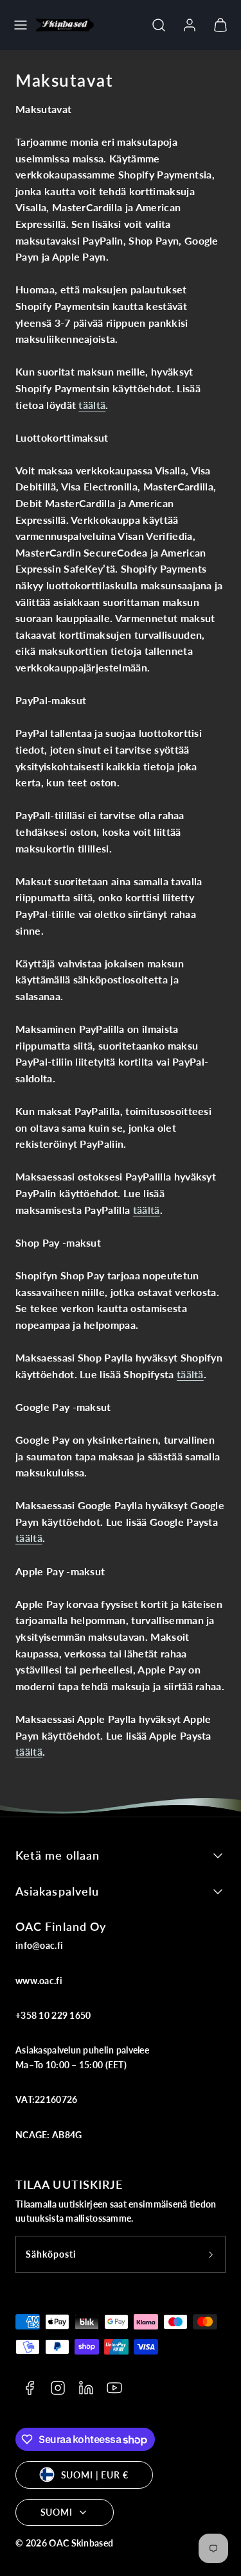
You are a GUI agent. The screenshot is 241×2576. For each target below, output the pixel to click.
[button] (21, 25)
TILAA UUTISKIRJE (69, 2184)
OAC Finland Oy (61, 1926)
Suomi (57, 2512)
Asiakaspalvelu (57, 1891)
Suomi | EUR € (95, 2475)
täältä (92, 405)
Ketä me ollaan (58, 1855)
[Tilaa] (211, 2254)
